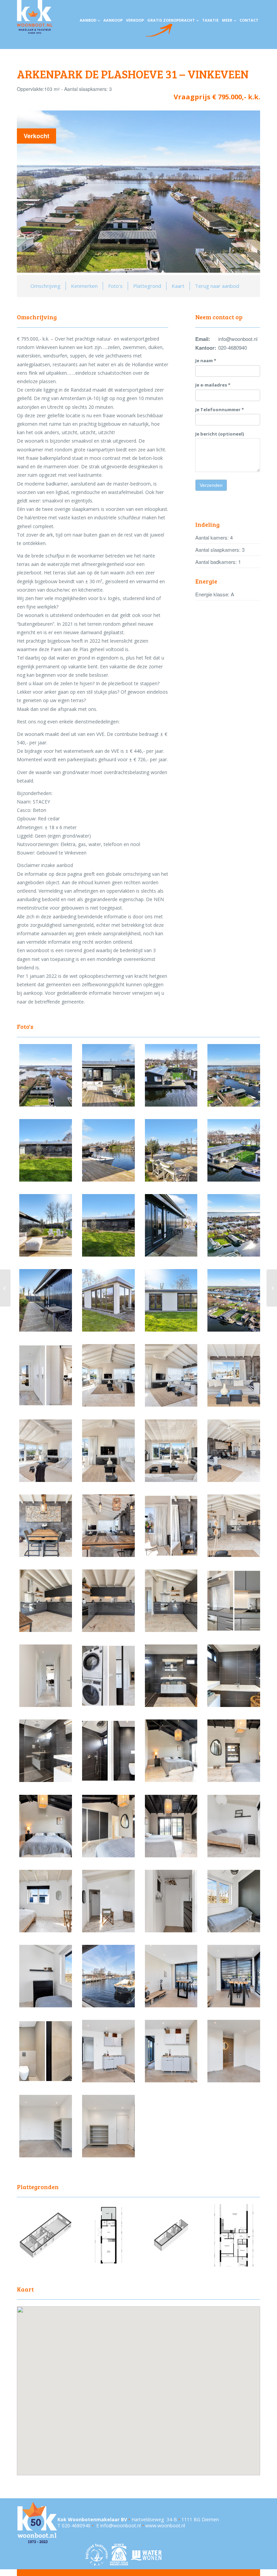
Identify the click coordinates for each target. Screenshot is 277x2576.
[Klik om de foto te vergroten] (46, 1105)
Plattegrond (147, 286)
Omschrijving (45, 286)
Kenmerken (84, 286)
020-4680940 (76, 2525)
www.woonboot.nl (165, 2525)
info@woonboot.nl (121, 2525)
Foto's (115, 286)
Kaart (178, 286)
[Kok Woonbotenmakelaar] (35, 17)
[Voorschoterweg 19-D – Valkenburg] (272, 1288)
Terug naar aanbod (217, 286)
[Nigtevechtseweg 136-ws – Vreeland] (5, 1288)
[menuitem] (90, 20)
